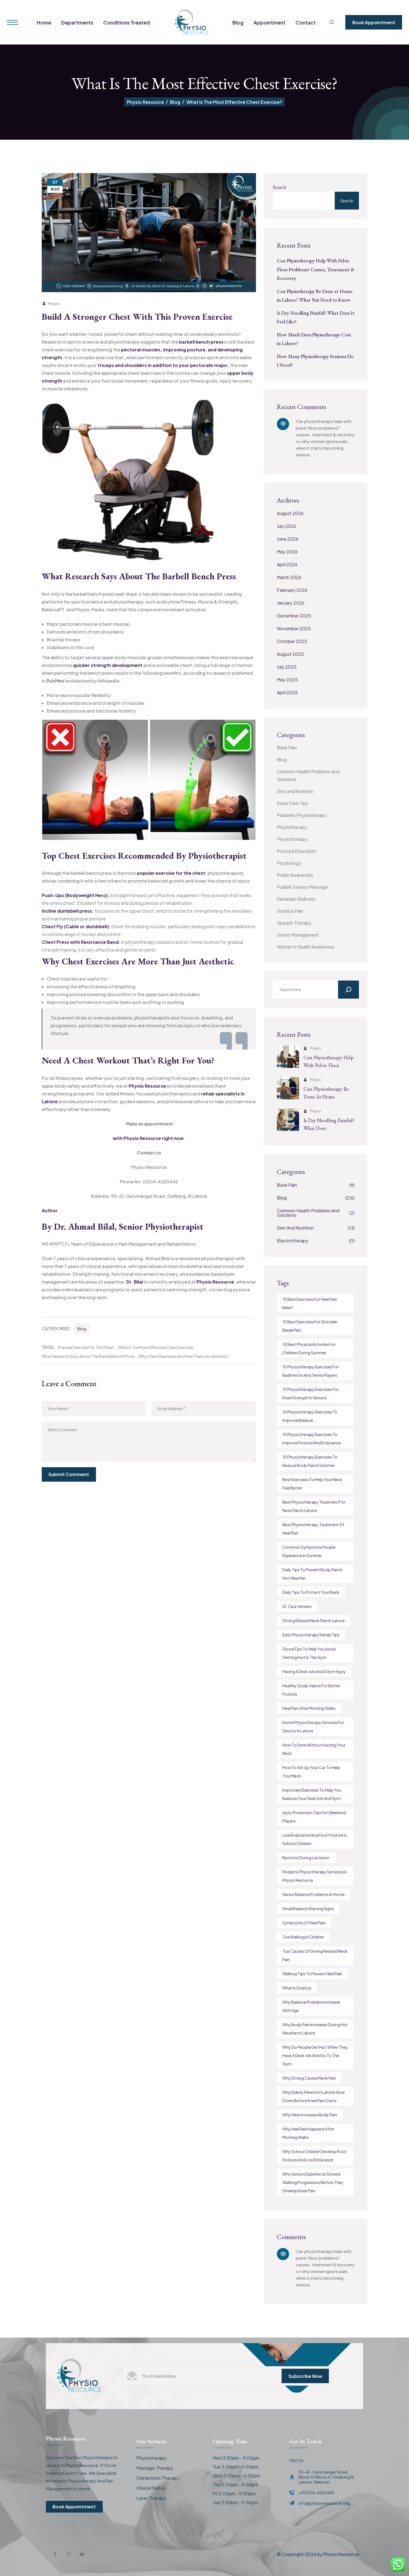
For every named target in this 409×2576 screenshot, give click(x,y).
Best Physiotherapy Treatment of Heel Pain (313, 1529)
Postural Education (296, 851)
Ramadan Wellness (296, 899)
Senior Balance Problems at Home (314, 1894)
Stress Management (298, 935)
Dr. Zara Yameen (297, 1606)
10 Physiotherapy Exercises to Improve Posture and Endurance (312, 1439)
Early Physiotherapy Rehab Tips (311, 1635)
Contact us (149, 1153)
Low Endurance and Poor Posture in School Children (315, 1839)
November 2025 (294, 628)
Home (44, 22)
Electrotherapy (316, 1241)
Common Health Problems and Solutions (308, 775)
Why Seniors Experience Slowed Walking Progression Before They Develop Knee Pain (313, 2182)
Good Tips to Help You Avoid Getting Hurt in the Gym (309, 1653)
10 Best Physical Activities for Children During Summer (309, 1348)
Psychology (289, 863)
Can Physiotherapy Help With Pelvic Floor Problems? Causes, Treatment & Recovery (316, 269)
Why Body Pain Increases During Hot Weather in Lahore (315, 2029)
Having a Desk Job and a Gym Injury (314, 1671)
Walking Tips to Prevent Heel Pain (312, 1974)
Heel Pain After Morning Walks (309, 1708)
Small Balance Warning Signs (308, 1908)
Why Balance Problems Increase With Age (311, 2006)
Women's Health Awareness (306, 947)
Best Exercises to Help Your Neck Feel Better (312, 1484)
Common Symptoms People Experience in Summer (309, 1551)
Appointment (269, 22)
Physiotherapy (292, 827)
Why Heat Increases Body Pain (310, 2115)
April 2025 (287, 692)
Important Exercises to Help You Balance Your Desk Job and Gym (312, 1794)
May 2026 (287, 552)
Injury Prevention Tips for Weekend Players (314, 1817)
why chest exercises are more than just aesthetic (183, 1356)
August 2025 (290, 654)
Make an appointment (149, 1124)
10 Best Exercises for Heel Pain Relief (310, 1303)
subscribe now (305, 2376)
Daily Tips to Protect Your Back (311, 1592)
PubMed (56, 681)
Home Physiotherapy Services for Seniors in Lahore (313, 1727)
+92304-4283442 (316, 2493)
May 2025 (287, 680)
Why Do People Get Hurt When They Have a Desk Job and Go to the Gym (315, 2055)
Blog (238, 22)
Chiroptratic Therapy (158, 2478)
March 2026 (289, 577)
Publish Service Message (302, 887)
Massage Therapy (155, 2468)
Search (279, 187)
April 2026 (287, 564)
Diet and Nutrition (295, 791)
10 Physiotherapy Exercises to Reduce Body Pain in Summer (310, 1461)
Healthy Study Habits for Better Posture (311, 1690)
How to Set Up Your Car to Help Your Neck (311, 1772)
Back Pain (287, 748)
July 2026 (287, 526)
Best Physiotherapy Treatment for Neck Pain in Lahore (314, 1506)
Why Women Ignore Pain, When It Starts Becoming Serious (322, 448)
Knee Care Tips (293, 803)
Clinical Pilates (151, 2488)
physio (54, 304)
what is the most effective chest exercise (156, 1347)
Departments (77, 22)
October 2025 (292, 641)
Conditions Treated (126, 22)
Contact (306, 22)
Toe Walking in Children (303, 1937)
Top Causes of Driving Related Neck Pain (315, 1955)
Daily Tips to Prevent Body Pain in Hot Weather (312, 1574)
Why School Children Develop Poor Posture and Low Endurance (314, 2156)
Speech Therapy (294, 923)
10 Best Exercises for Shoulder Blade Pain (310, 1326)
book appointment (374, 22)
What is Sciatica (297, 1988)
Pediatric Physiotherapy (302, 815)
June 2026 (288, 539)
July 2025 (287, 667)
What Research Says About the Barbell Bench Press (88, 1356)
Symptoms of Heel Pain (304, 1923)
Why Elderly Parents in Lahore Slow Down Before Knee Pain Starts (314, 2096)
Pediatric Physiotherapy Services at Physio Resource (315, 1876)
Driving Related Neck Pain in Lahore (314, 1621)
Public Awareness (295, 875)
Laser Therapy (151, 2498)
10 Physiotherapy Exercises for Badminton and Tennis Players (311, 1371)
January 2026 (291, 603)
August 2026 (290, 513)
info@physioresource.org (324, 2503)
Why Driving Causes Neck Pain (309, 2078)
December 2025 (294, 616)
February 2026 (292, 590)
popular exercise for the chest (86, 1347)
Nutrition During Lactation (306, 1858)
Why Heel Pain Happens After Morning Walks (308, 2133)
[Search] (348, 990)
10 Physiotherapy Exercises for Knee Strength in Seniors (311, 1393)
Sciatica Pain (290, 911)
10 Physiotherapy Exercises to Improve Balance (310, 1416)
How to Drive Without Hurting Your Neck (314, 1749)
